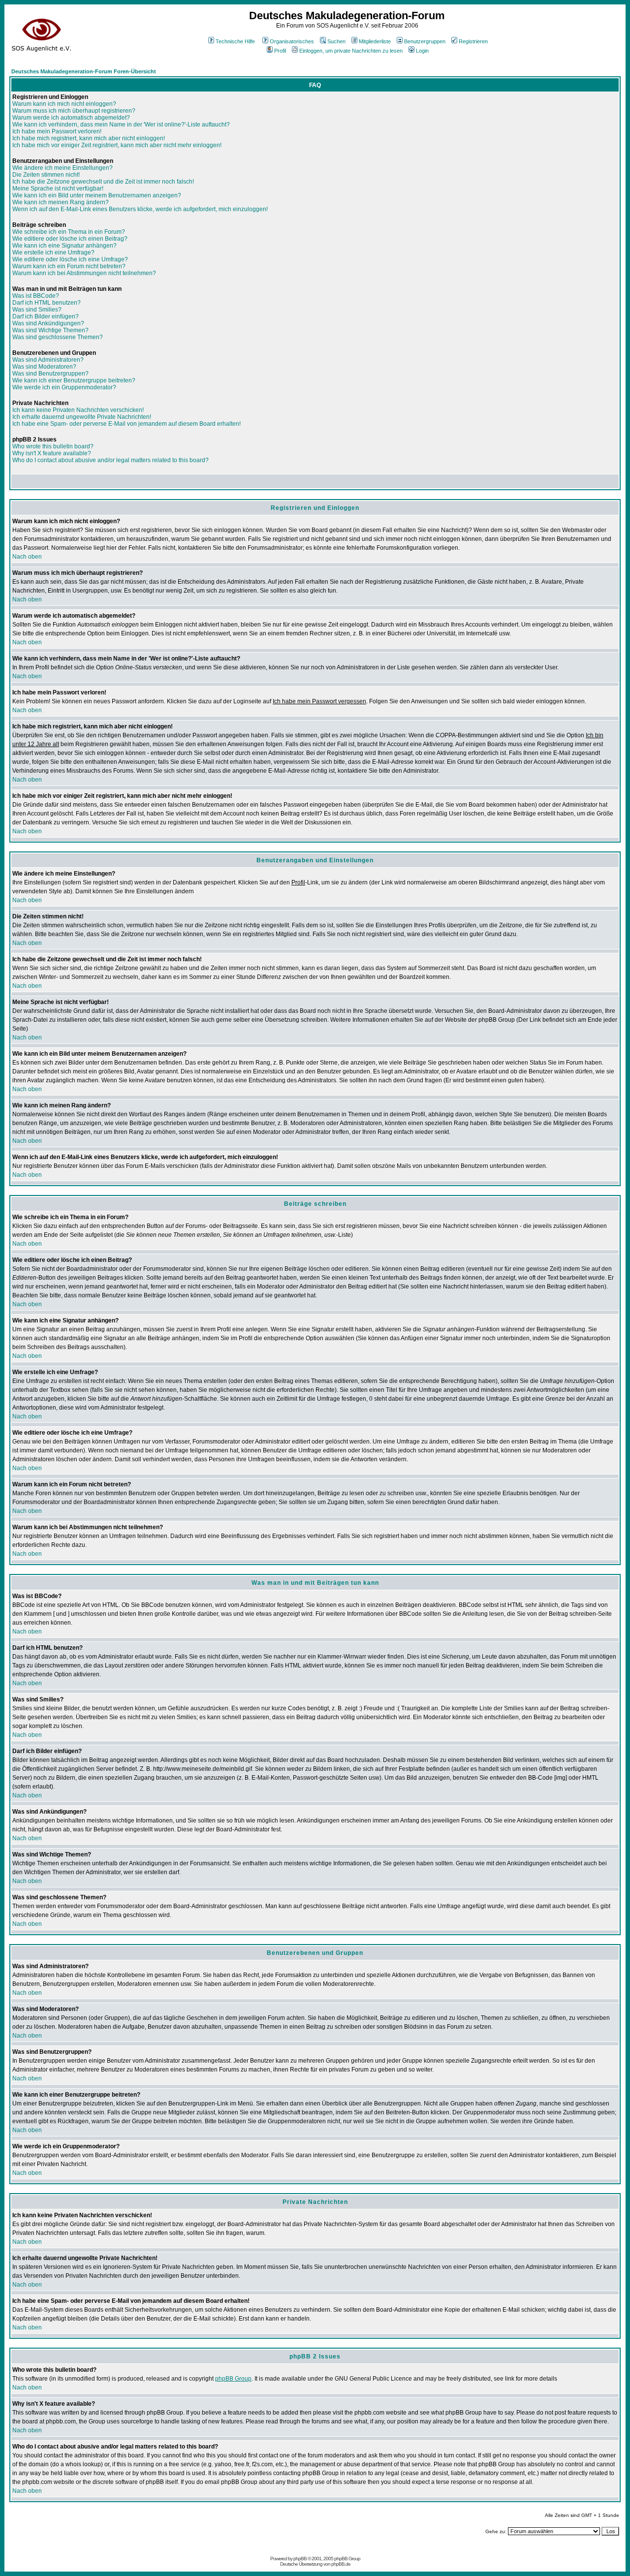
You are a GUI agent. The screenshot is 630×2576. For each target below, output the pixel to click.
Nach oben (27, 557)
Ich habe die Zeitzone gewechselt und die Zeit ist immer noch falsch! (103, 182)
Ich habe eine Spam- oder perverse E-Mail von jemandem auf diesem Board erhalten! (126, 424)
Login (422, 51)
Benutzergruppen (425, 41)
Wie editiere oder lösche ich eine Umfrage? (70, 259)
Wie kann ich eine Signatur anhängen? (64, 246)
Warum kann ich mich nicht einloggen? (64, 104)
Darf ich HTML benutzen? (47, 303)
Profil (280, 51)
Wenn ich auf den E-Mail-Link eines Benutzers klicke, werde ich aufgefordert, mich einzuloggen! (140, 209)
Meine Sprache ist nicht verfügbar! (58, 188)
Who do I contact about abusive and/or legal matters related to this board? (110, 460)
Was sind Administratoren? (48, 360)
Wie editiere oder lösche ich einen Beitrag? (70, 239)
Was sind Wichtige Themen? (50, 330)
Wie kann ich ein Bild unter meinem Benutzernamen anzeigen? (97, 195)
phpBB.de (341, 2564)
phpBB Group (233, 2379)
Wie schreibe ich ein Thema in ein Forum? (69, 232)
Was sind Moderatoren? (44, 367)
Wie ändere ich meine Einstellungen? (63, 168)
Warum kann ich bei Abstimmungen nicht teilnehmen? (84, 273)
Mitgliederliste (375, 41)
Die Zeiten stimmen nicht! (46, 175)
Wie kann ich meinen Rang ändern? (61, 202)
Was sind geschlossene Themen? (58, 337)
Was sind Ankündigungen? (48, 323)
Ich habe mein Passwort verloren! (57, 131)
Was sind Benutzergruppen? (50, 374)
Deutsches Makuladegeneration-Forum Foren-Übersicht (84, 71)
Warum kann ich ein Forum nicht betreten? (69, 266)
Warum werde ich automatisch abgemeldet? (71, 118)
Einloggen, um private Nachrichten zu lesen (351, 51)
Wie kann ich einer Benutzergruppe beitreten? (74, 380)
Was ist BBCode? (36, 296)
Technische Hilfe (235, 41)
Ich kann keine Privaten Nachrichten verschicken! (78, 410)
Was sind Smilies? (37, 310)
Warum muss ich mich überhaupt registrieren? (74, 111)
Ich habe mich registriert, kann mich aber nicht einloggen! (89, 138)
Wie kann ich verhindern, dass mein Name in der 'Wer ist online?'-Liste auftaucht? (121, 125)
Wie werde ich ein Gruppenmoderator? (64, 387)
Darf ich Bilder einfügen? (46, 316)
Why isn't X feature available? (52, 453)
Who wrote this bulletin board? (53, 446)
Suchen (336, 41)
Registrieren (473, 41)
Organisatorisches (292, 41)
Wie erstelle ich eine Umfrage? (53, 252)
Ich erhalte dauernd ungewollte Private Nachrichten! (82, 417)
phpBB (300, 2559)
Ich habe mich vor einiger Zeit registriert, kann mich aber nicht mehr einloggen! (117, 145)
